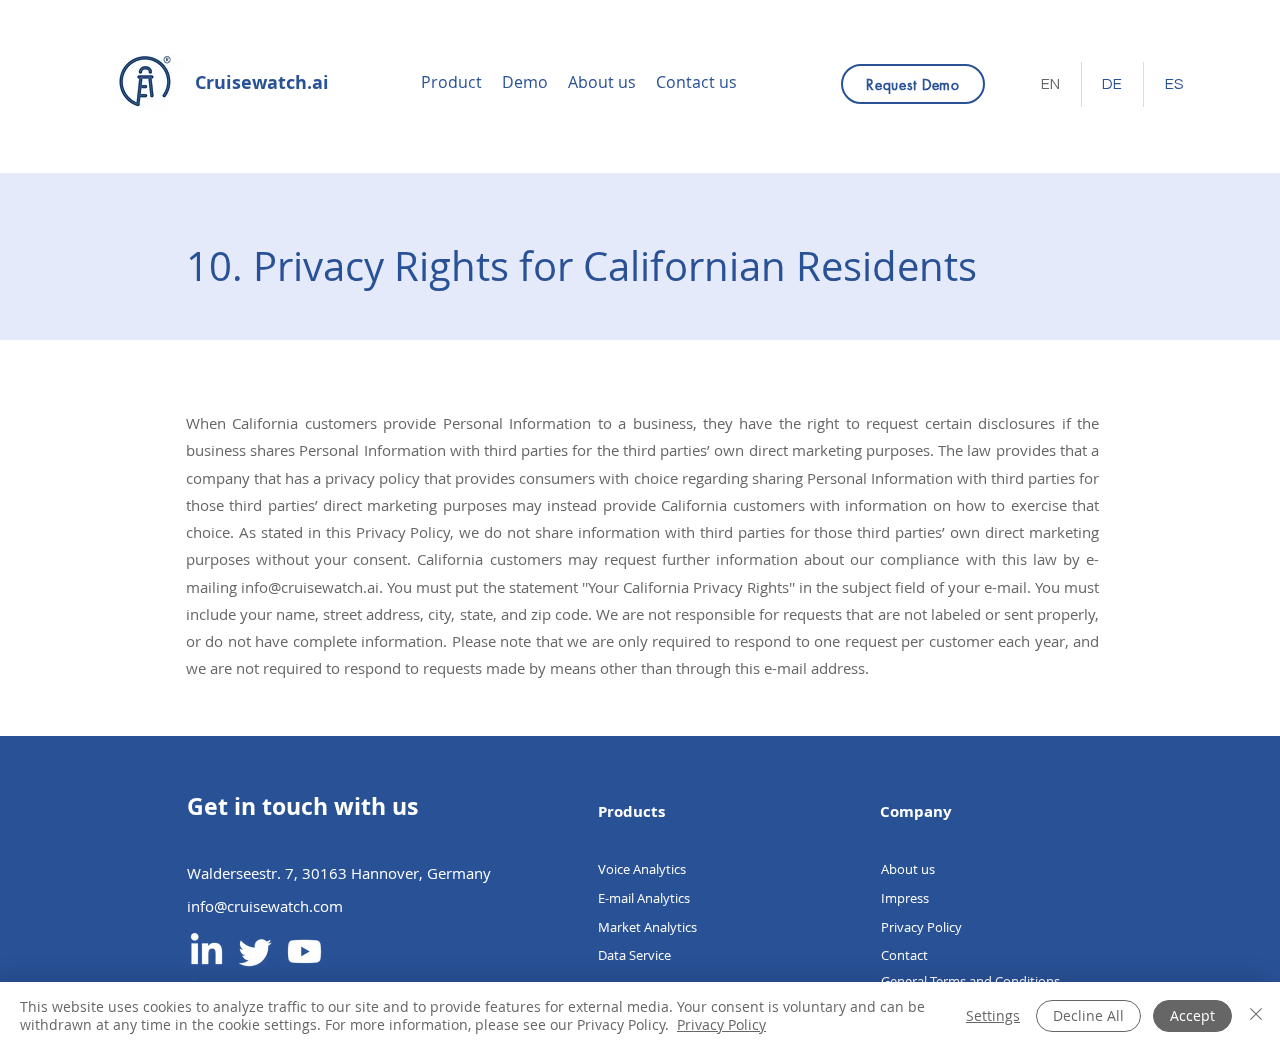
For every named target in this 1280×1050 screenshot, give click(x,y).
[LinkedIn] (206, 951)
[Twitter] (255, 951)
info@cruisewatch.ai (310, 587)
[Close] (1256, 1016)
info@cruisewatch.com (265, 906)
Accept (1192, 1015)
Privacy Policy (721, 1024)
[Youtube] (304, 951)
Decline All (1088, 1015)
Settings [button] (993, 1015)
